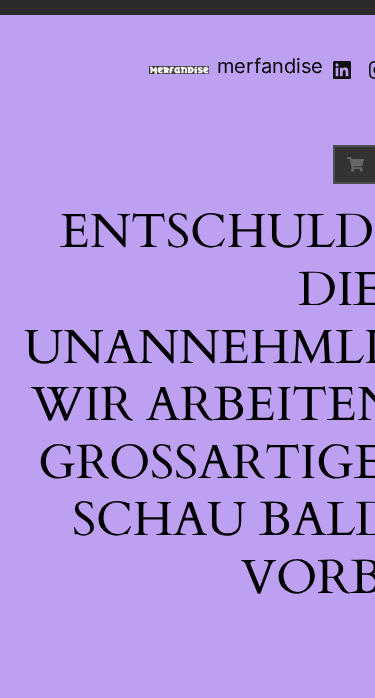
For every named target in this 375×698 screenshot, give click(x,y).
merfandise (270, 66)
